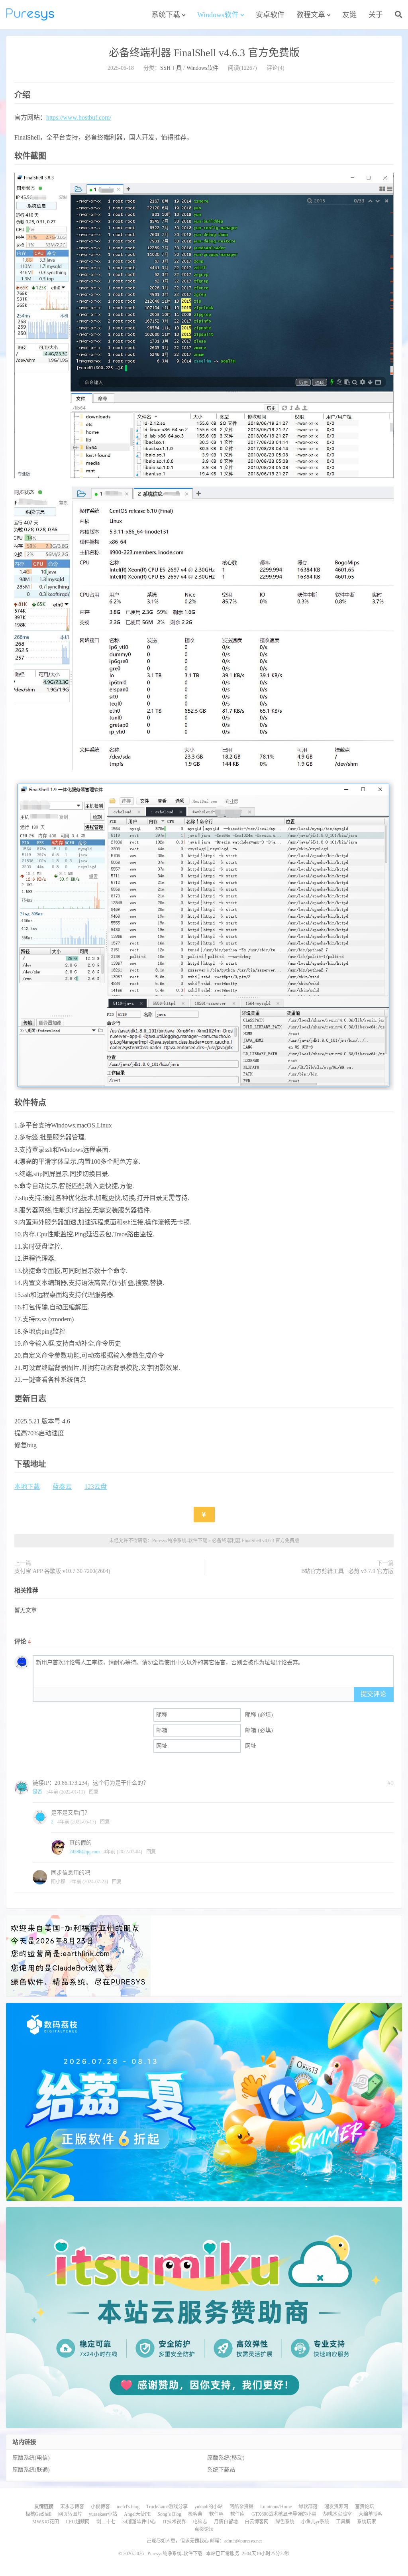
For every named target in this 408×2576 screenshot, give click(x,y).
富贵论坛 (365, 2507)
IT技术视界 (174, 2522)
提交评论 (373, 1694)
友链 (349, 15)
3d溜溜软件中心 (139, 2522)
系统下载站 (221, 2470)
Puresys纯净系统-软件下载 (30, 14)
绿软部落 (308, 2507)
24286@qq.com (84, 1852)
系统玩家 (367, 2522)
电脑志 (200, 2522)
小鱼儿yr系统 (315, 2522)
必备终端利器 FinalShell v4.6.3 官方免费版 (204, 53)
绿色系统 (285, 2522)
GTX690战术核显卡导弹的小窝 (284, 2514)
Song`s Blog (169, 2514)
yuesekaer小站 (103, 2514)
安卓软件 (270, 15)
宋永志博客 (72, 2507)
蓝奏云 (62, 1487)
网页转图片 (70, 2514)
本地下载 (27, 1487)
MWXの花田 (46, 2522)
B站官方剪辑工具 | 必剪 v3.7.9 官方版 (347, 1571)
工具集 (343, 2522)
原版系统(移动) (226, 2458)
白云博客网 (257, 2522)
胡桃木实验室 (337, 2514)
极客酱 (195, 2514)
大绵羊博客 (371, 2514)
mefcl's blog (128, 2507)
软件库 (237, 2514)
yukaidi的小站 (209, 2507)
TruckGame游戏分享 (167, 2507)
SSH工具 (171, 68)
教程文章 (311, 15)
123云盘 (96, 1487)
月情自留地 (226, 2522)
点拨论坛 (204, 2529)
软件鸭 (216, 2514)
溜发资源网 (336, 2507)
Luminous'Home (276, 2507)
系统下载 (166, 15)
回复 (94, 1792)
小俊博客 (100, 2507)
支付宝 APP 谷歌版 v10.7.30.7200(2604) (62, 1571)
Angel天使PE (137, 2514)
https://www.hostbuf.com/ (79, 117)
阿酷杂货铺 (241, 2507)
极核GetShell (38, 2514)
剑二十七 (106, 2522)
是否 (37, 1792)
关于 (376, 15)
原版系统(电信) (31, 2458)
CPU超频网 (78, 2522)
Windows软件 (218, 15)
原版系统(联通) (31, 2470)
